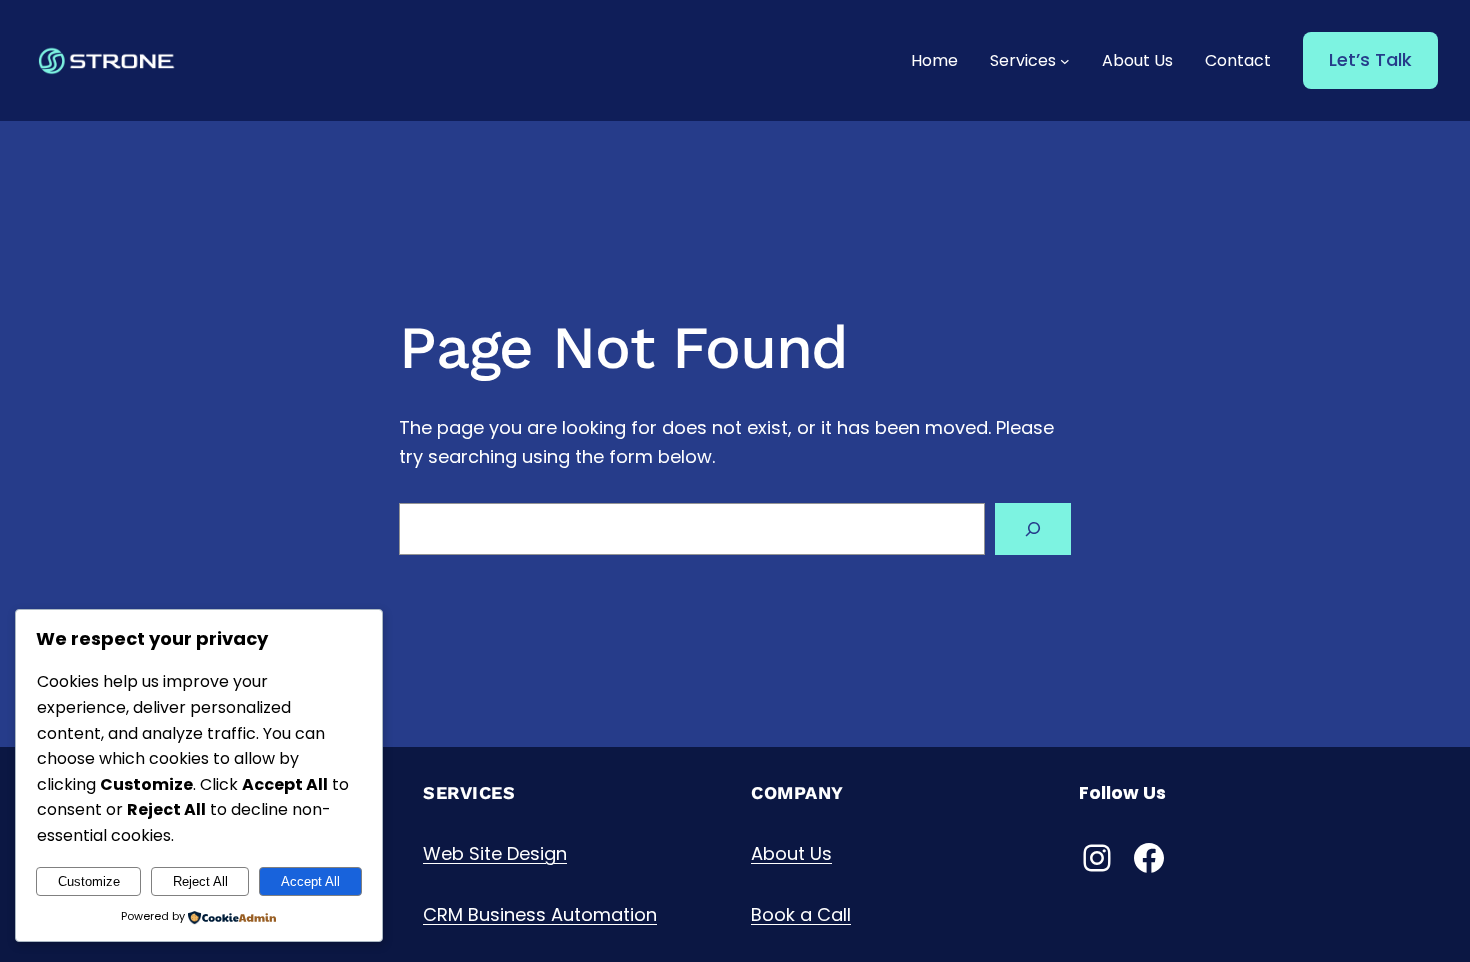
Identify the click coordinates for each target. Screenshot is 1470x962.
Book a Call (801, 914)
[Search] (1033, 529)
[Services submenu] (1065, 61)
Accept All (310, 881)
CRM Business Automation (540, 914)
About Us (791, 853)
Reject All (200, 881)
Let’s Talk (1370, 59)
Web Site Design (495, 853)
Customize (89, 881)
